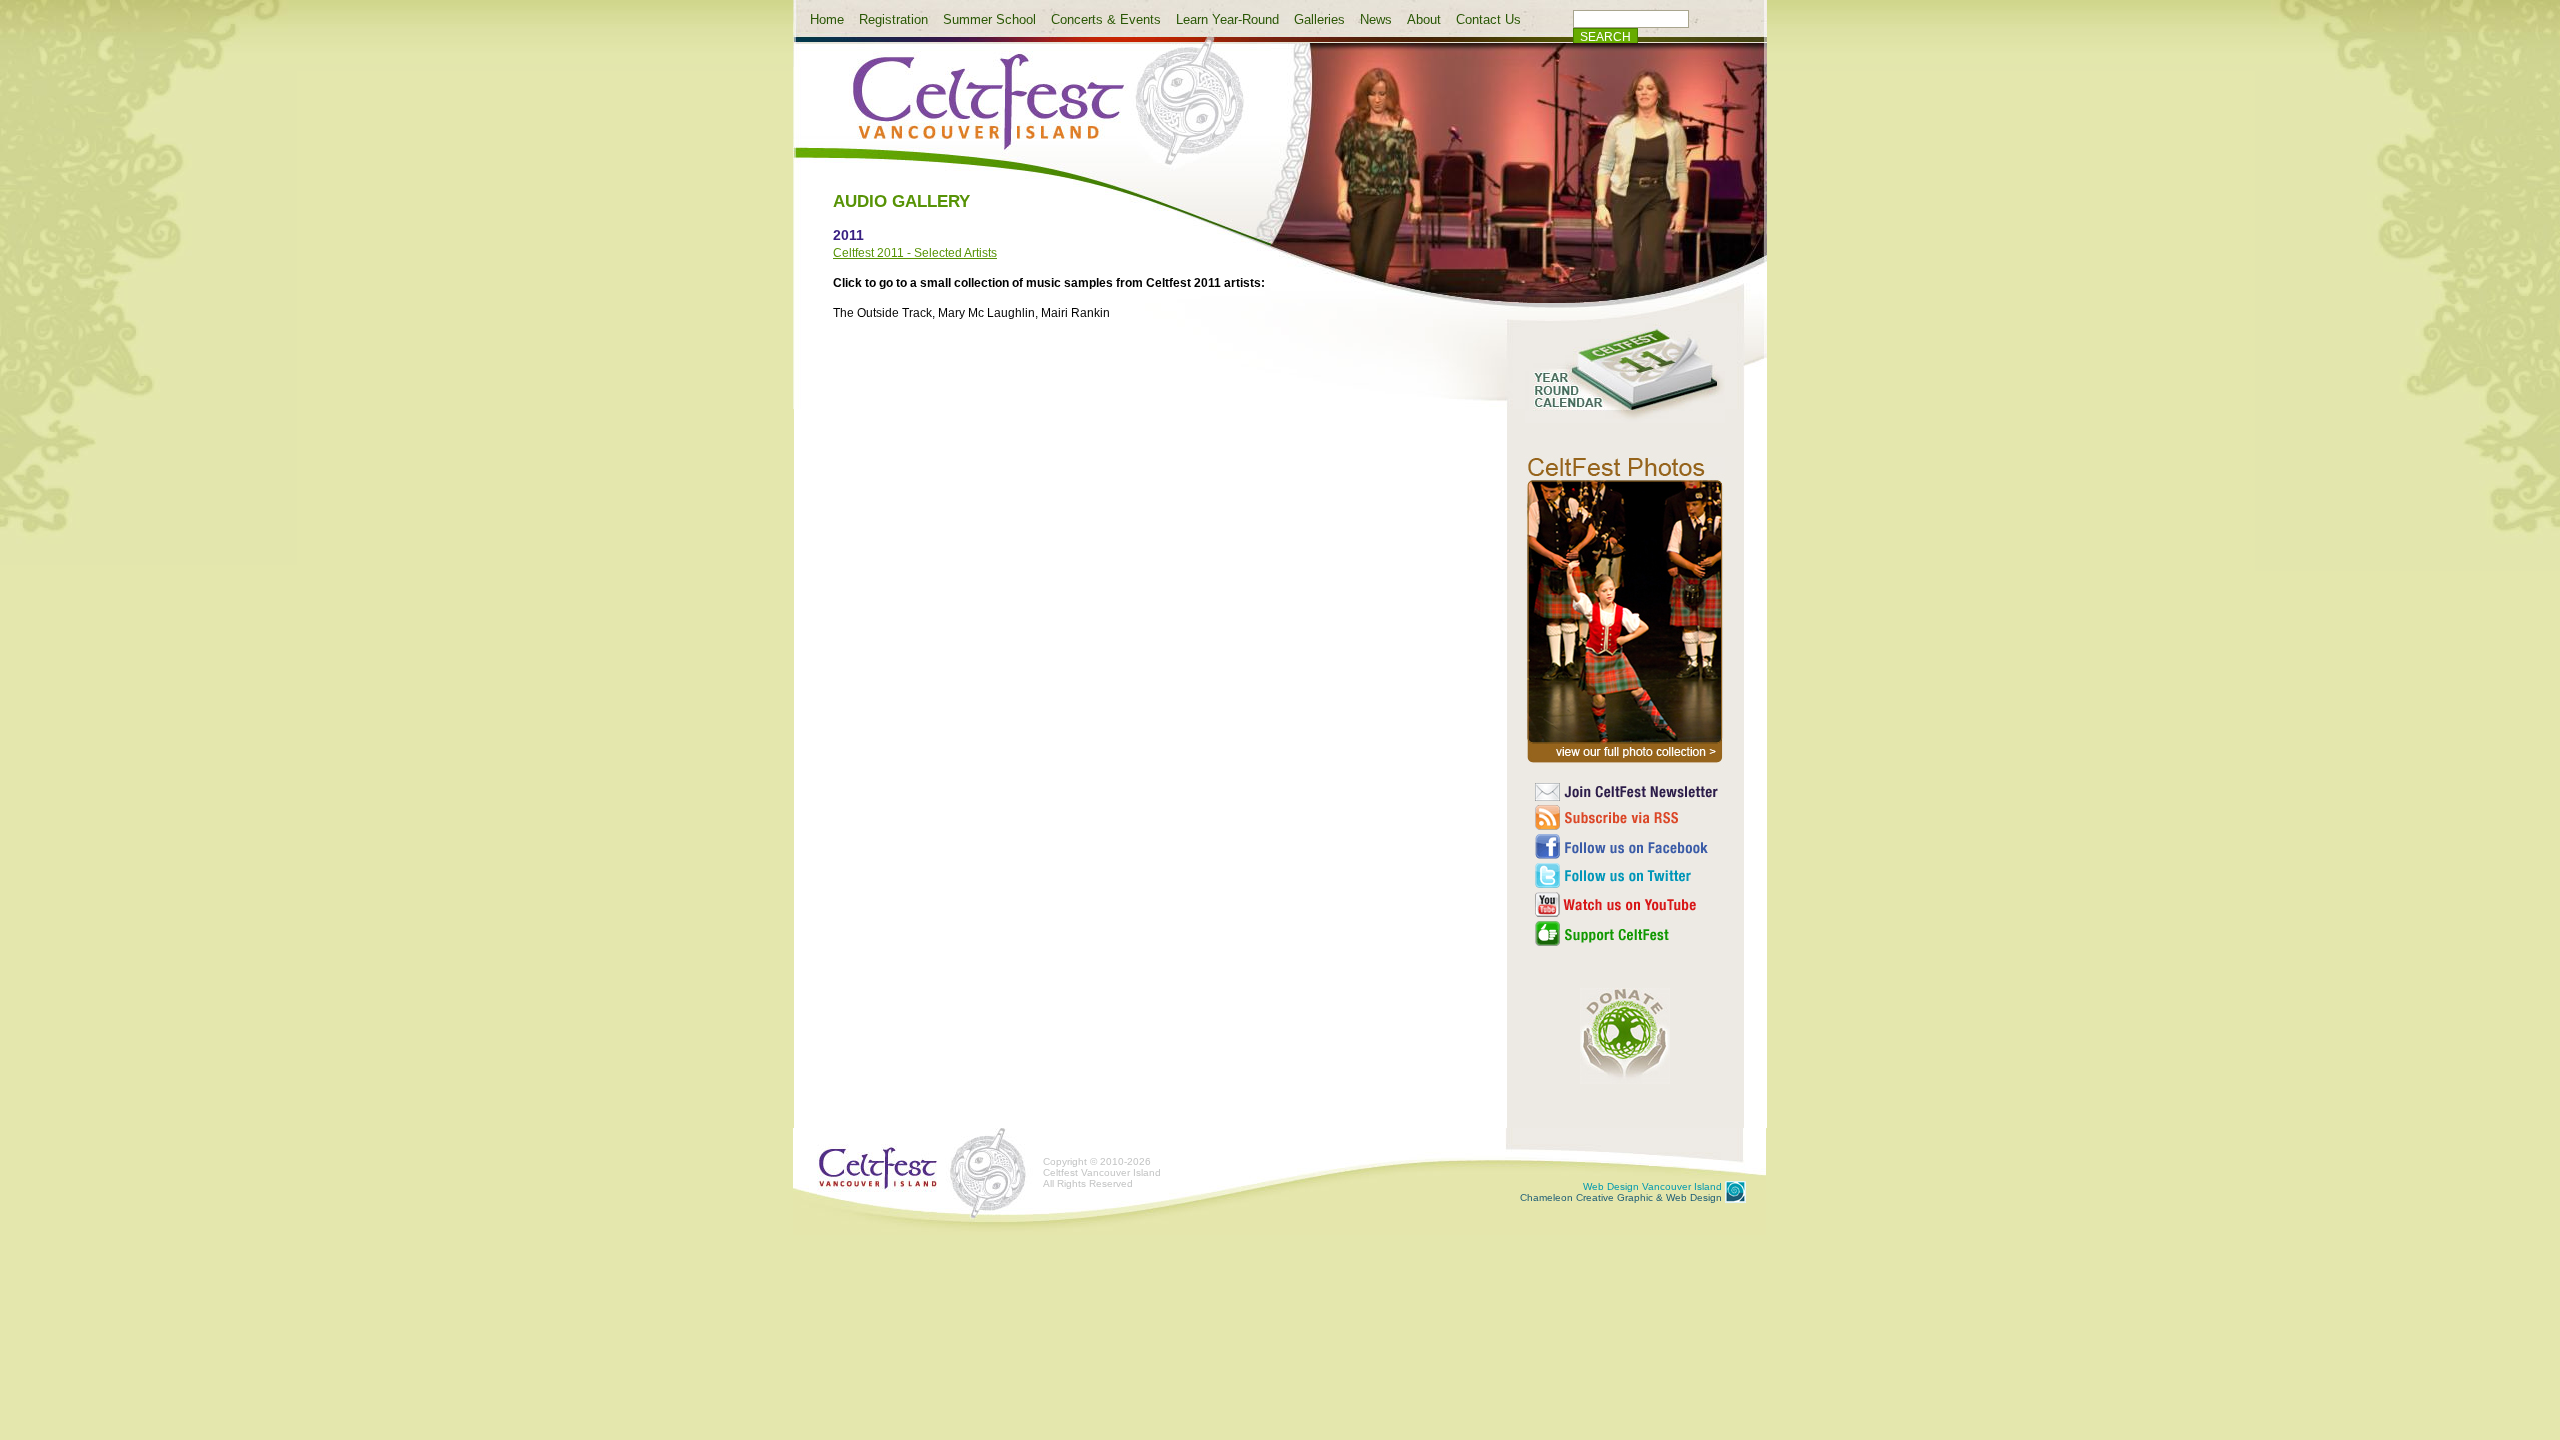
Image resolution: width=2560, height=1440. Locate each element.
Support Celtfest (1627, 933)
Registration (893, 19)
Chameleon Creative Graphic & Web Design (1621, 1192)
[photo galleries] (1625, 763)
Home (827, 19)
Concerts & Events (1106, 19)
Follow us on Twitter (1627, 875)
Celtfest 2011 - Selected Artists (915, 253)
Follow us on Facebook (1627, 846)
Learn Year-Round (1227, 19)
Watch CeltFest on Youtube (1627, 904)
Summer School (989, 19)
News (1376, 19)
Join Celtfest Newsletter (1627, 792)
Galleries (1319, 19)
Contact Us (1488, 19)
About (1424, 19)
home (1032, 113)
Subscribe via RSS (1627, 817)
